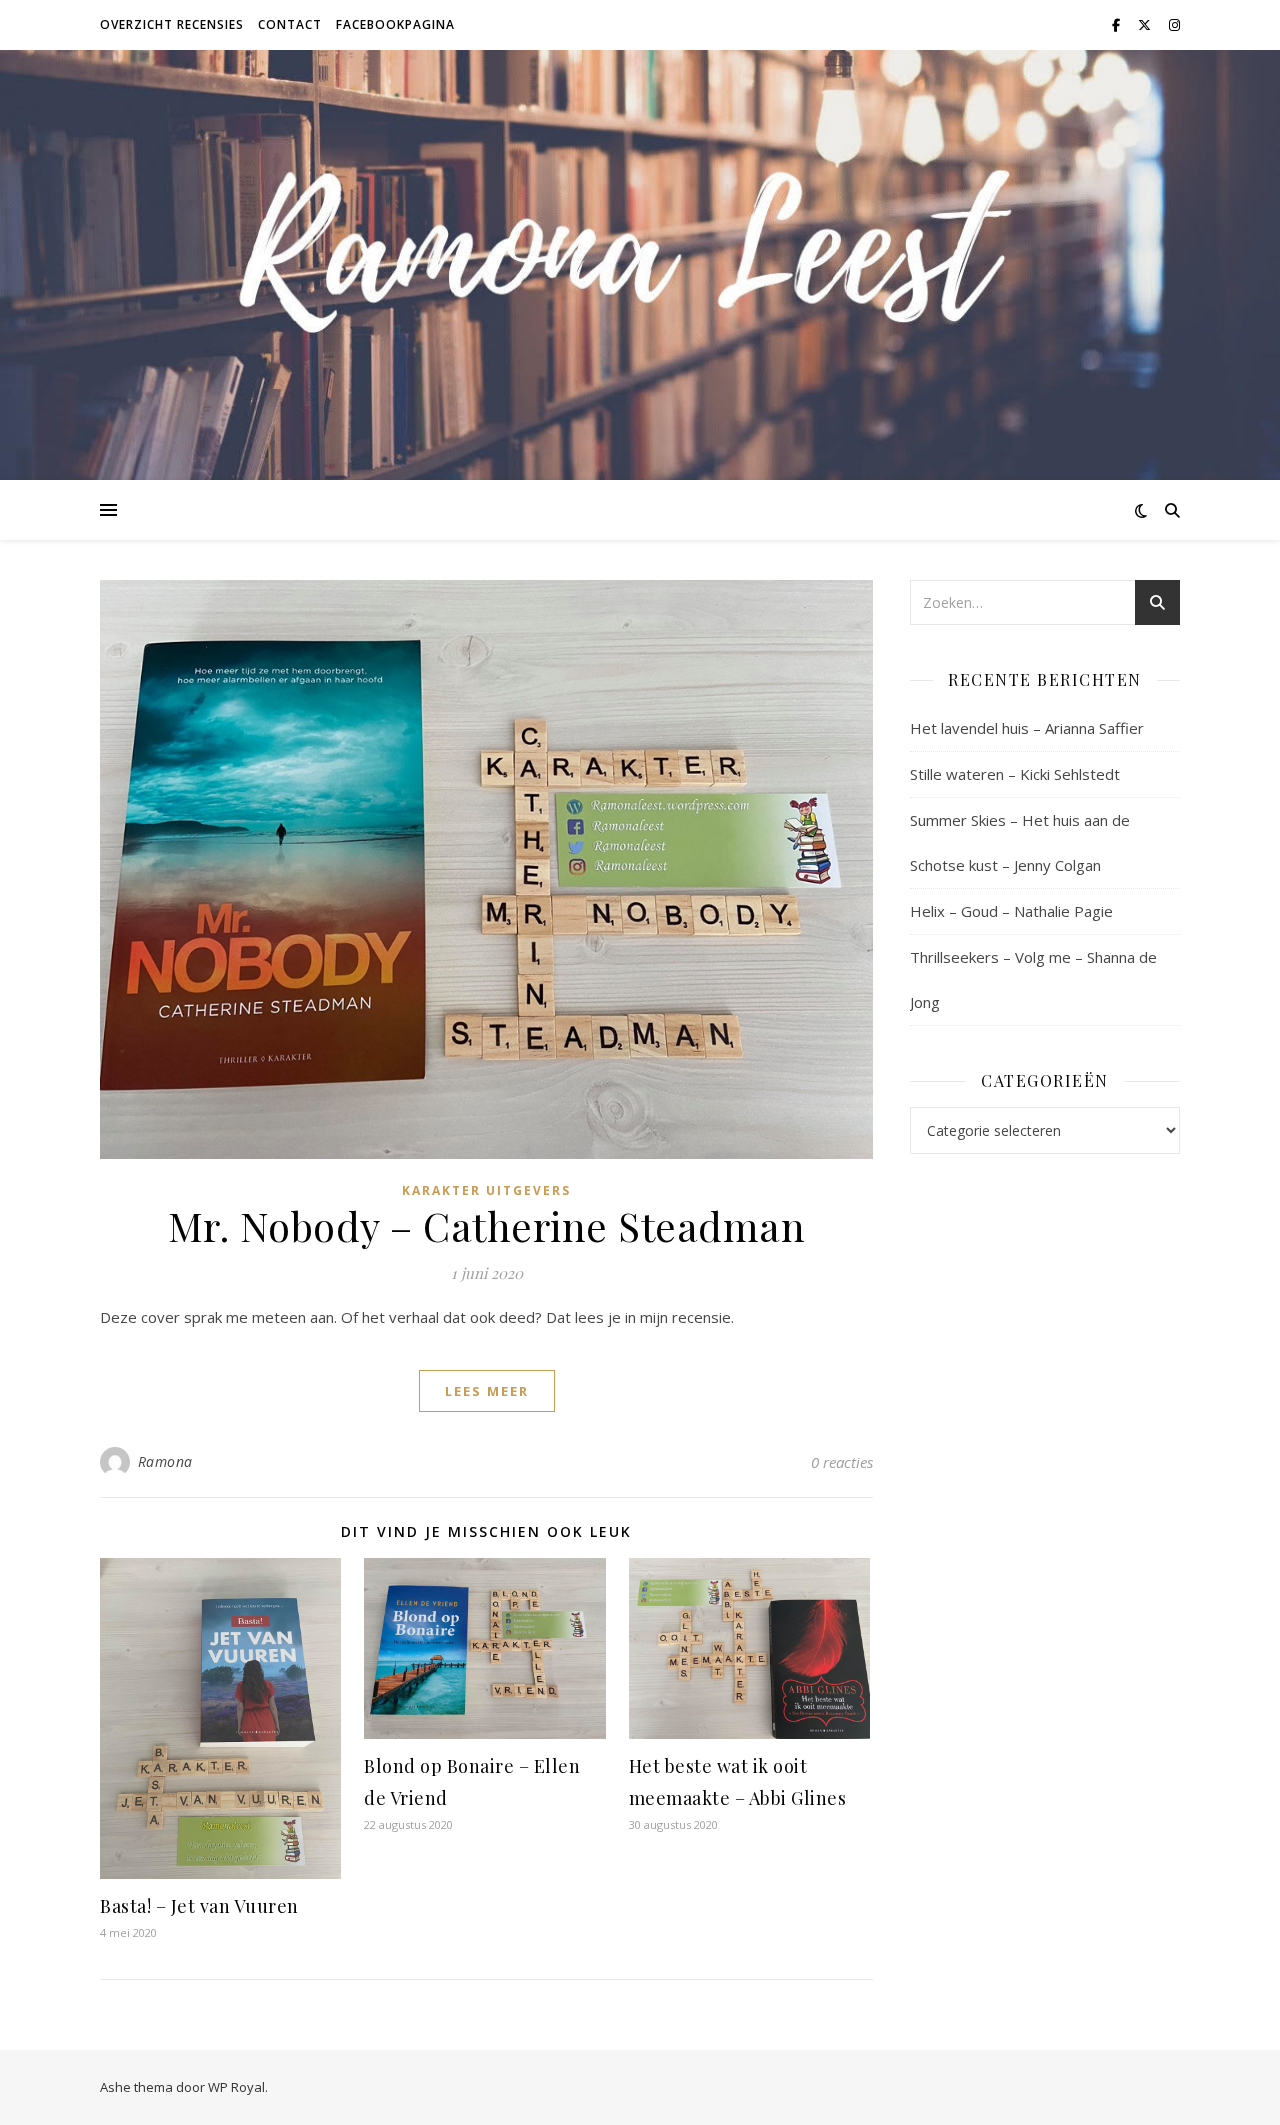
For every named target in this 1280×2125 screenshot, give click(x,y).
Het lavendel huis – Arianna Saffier (1027, 728)
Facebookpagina (395, 24)
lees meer (487, 1391)
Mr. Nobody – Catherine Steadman (487, 1225)
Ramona (165, 1461)
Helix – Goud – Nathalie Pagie (1011, 911)
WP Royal (236, 2087)
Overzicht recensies (172, 24)
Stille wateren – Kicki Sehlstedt (1015, 774)
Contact (290, 24)
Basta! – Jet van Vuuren (199, 1906)
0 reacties (842, 1462)
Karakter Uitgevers (486, 1190)
